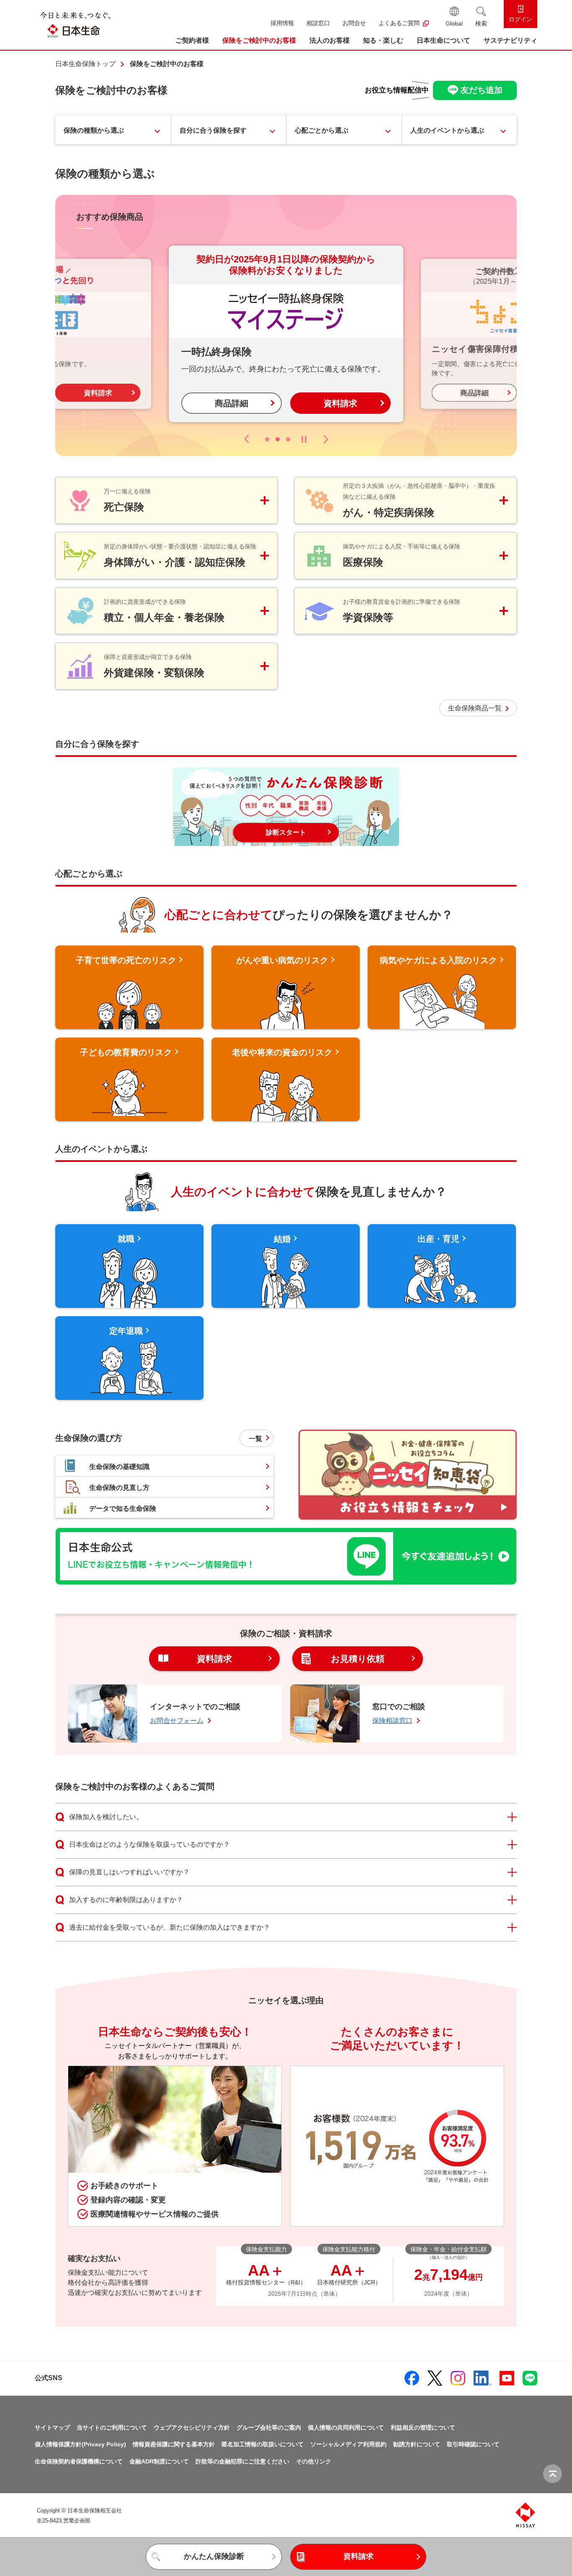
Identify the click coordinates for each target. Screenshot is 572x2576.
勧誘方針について (417, 2444)
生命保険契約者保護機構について (79, 2461)
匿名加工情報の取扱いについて (263, 2444)
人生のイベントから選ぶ (447, 130)
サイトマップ (52, 2427)
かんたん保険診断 (214, 2556)
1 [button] (267, 439)
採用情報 (282, 23)
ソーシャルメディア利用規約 (348, 2444)
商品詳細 (232, 403)
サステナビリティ (510, 40)
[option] (286, 334)
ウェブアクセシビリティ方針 (192, 2427)
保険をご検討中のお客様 (259, 40)
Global (454, 23)
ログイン (520, 19)
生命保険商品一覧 (475, 708)
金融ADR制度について (159, 2461)
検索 (481, 23)
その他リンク (314, 2461)
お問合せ (354, 23)
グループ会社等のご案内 (269, 2427)
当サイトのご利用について (112, 2427)
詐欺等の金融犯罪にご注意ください (242, 2461)
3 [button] (288, 439)
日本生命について (443, 40)
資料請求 (98, 393)
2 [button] (278, 439)
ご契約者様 (192, 40)
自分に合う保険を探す (213, 130)
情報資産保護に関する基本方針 (174, 2444)
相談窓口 (318, 23)
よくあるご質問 (399, 23)
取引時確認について (473, 2444)
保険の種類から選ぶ (94, 130)
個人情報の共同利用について (346, 2427)
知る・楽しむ (383, 40)
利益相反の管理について (423, 2427)
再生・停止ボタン (304, 439)
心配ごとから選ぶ (322, 130)
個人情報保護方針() (80, 2444)
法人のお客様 (330, 40)
